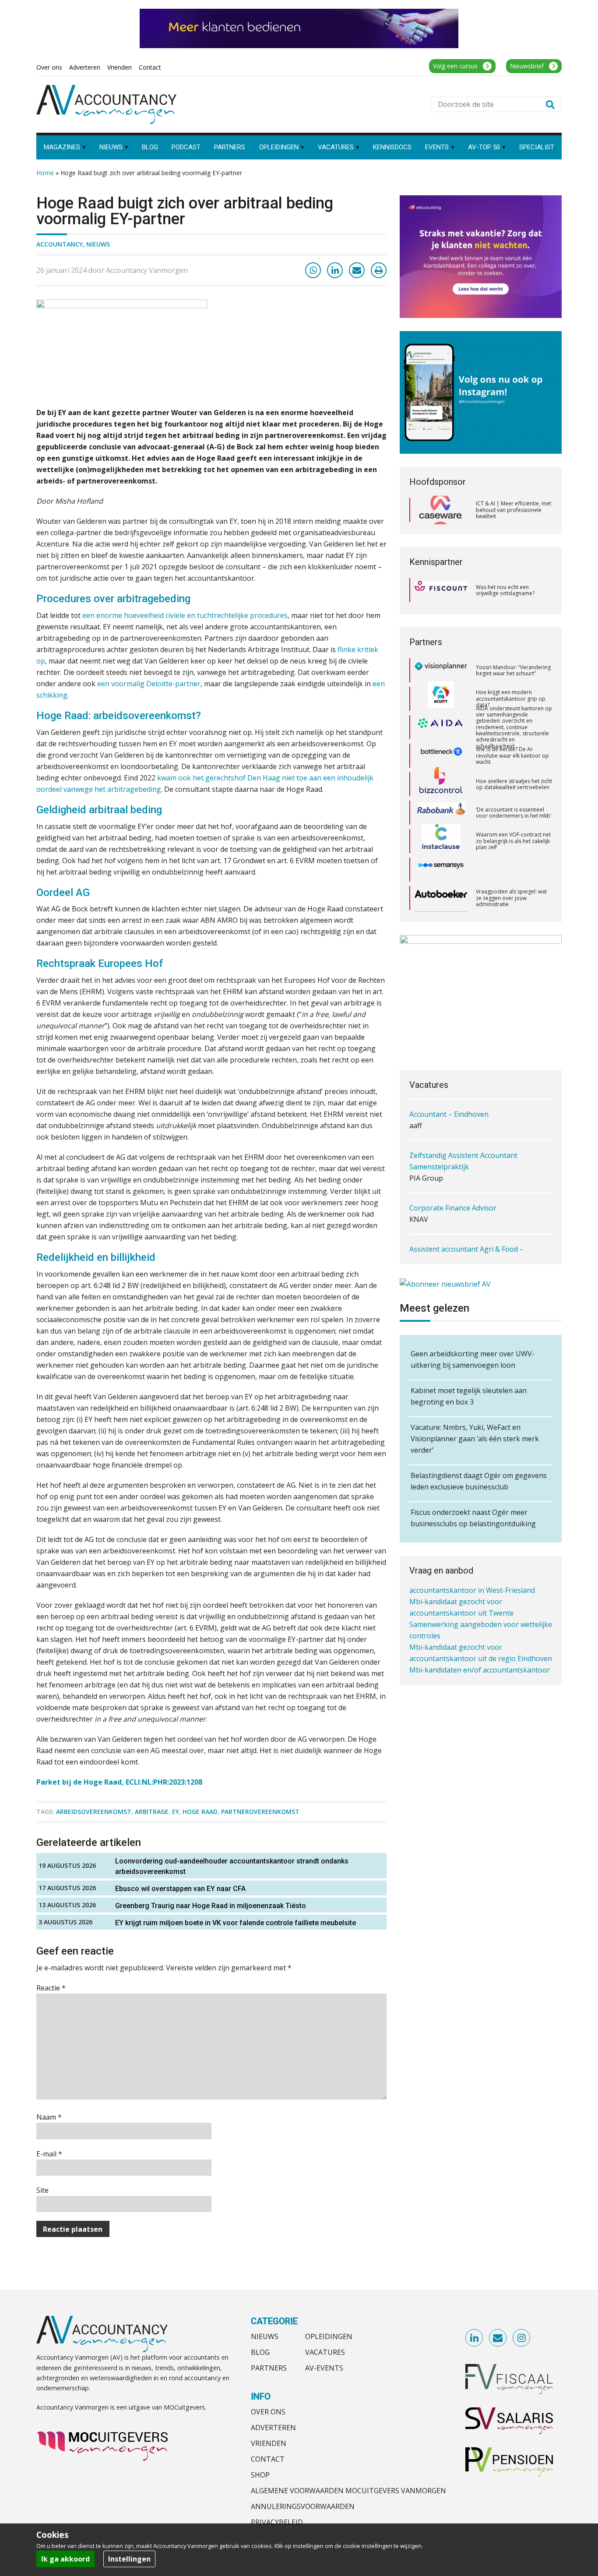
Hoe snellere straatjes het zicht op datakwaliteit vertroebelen (514, 756)
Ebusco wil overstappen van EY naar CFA (180, 1889)
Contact (268, 2459)
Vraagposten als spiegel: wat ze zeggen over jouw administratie (511, 869)
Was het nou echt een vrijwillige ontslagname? (505, 590)
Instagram (522, 2338)
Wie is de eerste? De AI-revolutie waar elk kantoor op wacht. (512, 727)
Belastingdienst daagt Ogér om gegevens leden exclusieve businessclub (479, 1481)
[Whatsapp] (313, 270)
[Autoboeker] (441, 870)
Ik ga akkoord (65, 2559)
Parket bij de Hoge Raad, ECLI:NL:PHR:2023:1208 (119, 1782)
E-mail (49, 2154)
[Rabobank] (441, 784)
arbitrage (152, 1812)
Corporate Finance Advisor (453, 1203)
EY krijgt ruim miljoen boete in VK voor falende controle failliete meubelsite (236, 1923)
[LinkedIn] (335, 270)
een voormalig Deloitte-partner (149, 684)
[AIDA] (441, 699)
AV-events (324, 2368)
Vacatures (325, 2352)
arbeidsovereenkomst (94, 1812)
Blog (260, 2352)
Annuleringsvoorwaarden (303, 2506)
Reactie (51, 1988)
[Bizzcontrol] (441, 756)
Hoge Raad (200, 1812)
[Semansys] (441, 841)
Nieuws (98, 244)
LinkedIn (475, 2338)
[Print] (379, 270)
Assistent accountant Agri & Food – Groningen (466, 1250)
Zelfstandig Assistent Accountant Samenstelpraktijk (463, 1156)
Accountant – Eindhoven (449, 1109)
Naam (49, 2117)
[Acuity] (441, 670)
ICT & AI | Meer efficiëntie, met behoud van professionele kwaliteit (514, 510)
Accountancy (60, 244)
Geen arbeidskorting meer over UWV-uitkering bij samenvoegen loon (473, 1359)
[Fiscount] (441, 590)
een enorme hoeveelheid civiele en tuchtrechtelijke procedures (185, 615)
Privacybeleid (277, 2522)
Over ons (268, 2412)
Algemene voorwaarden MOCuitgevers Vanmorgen (348, 2491)
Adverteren (273, 2428)
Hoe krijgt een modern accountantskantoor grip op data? (511, 670)
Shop (260, 2475)
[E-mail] (357, 270)
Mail (498, 2338)
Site (42, 2190)
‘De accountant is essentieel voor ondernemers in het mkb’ (514, 784)
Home (45, 173)
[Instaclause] (441, 813)
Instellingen (129, 2559)
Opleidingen (329, 2336)
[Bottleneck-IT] (441, 727)
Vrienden (269, 2443)
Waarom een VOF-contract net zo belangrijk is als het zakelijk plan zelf (513, 812)
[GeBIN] (441, 898)
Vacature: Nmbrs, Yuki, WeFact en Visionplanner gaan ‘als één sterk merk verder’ (475, 1439)
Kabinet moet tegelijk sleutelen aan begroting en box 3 (469, 1396)
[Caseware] (441, 510)
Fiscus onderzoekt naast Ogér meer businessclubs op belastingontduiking (473, 1518)
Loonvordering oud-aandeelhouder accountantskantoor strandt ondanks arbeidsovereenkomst (232, 1866)
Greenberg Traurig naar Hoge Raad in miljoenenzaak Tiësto (211, 1906)
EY (176, 1812)
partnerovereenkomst (260, 1812)
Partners (269, 2368)
